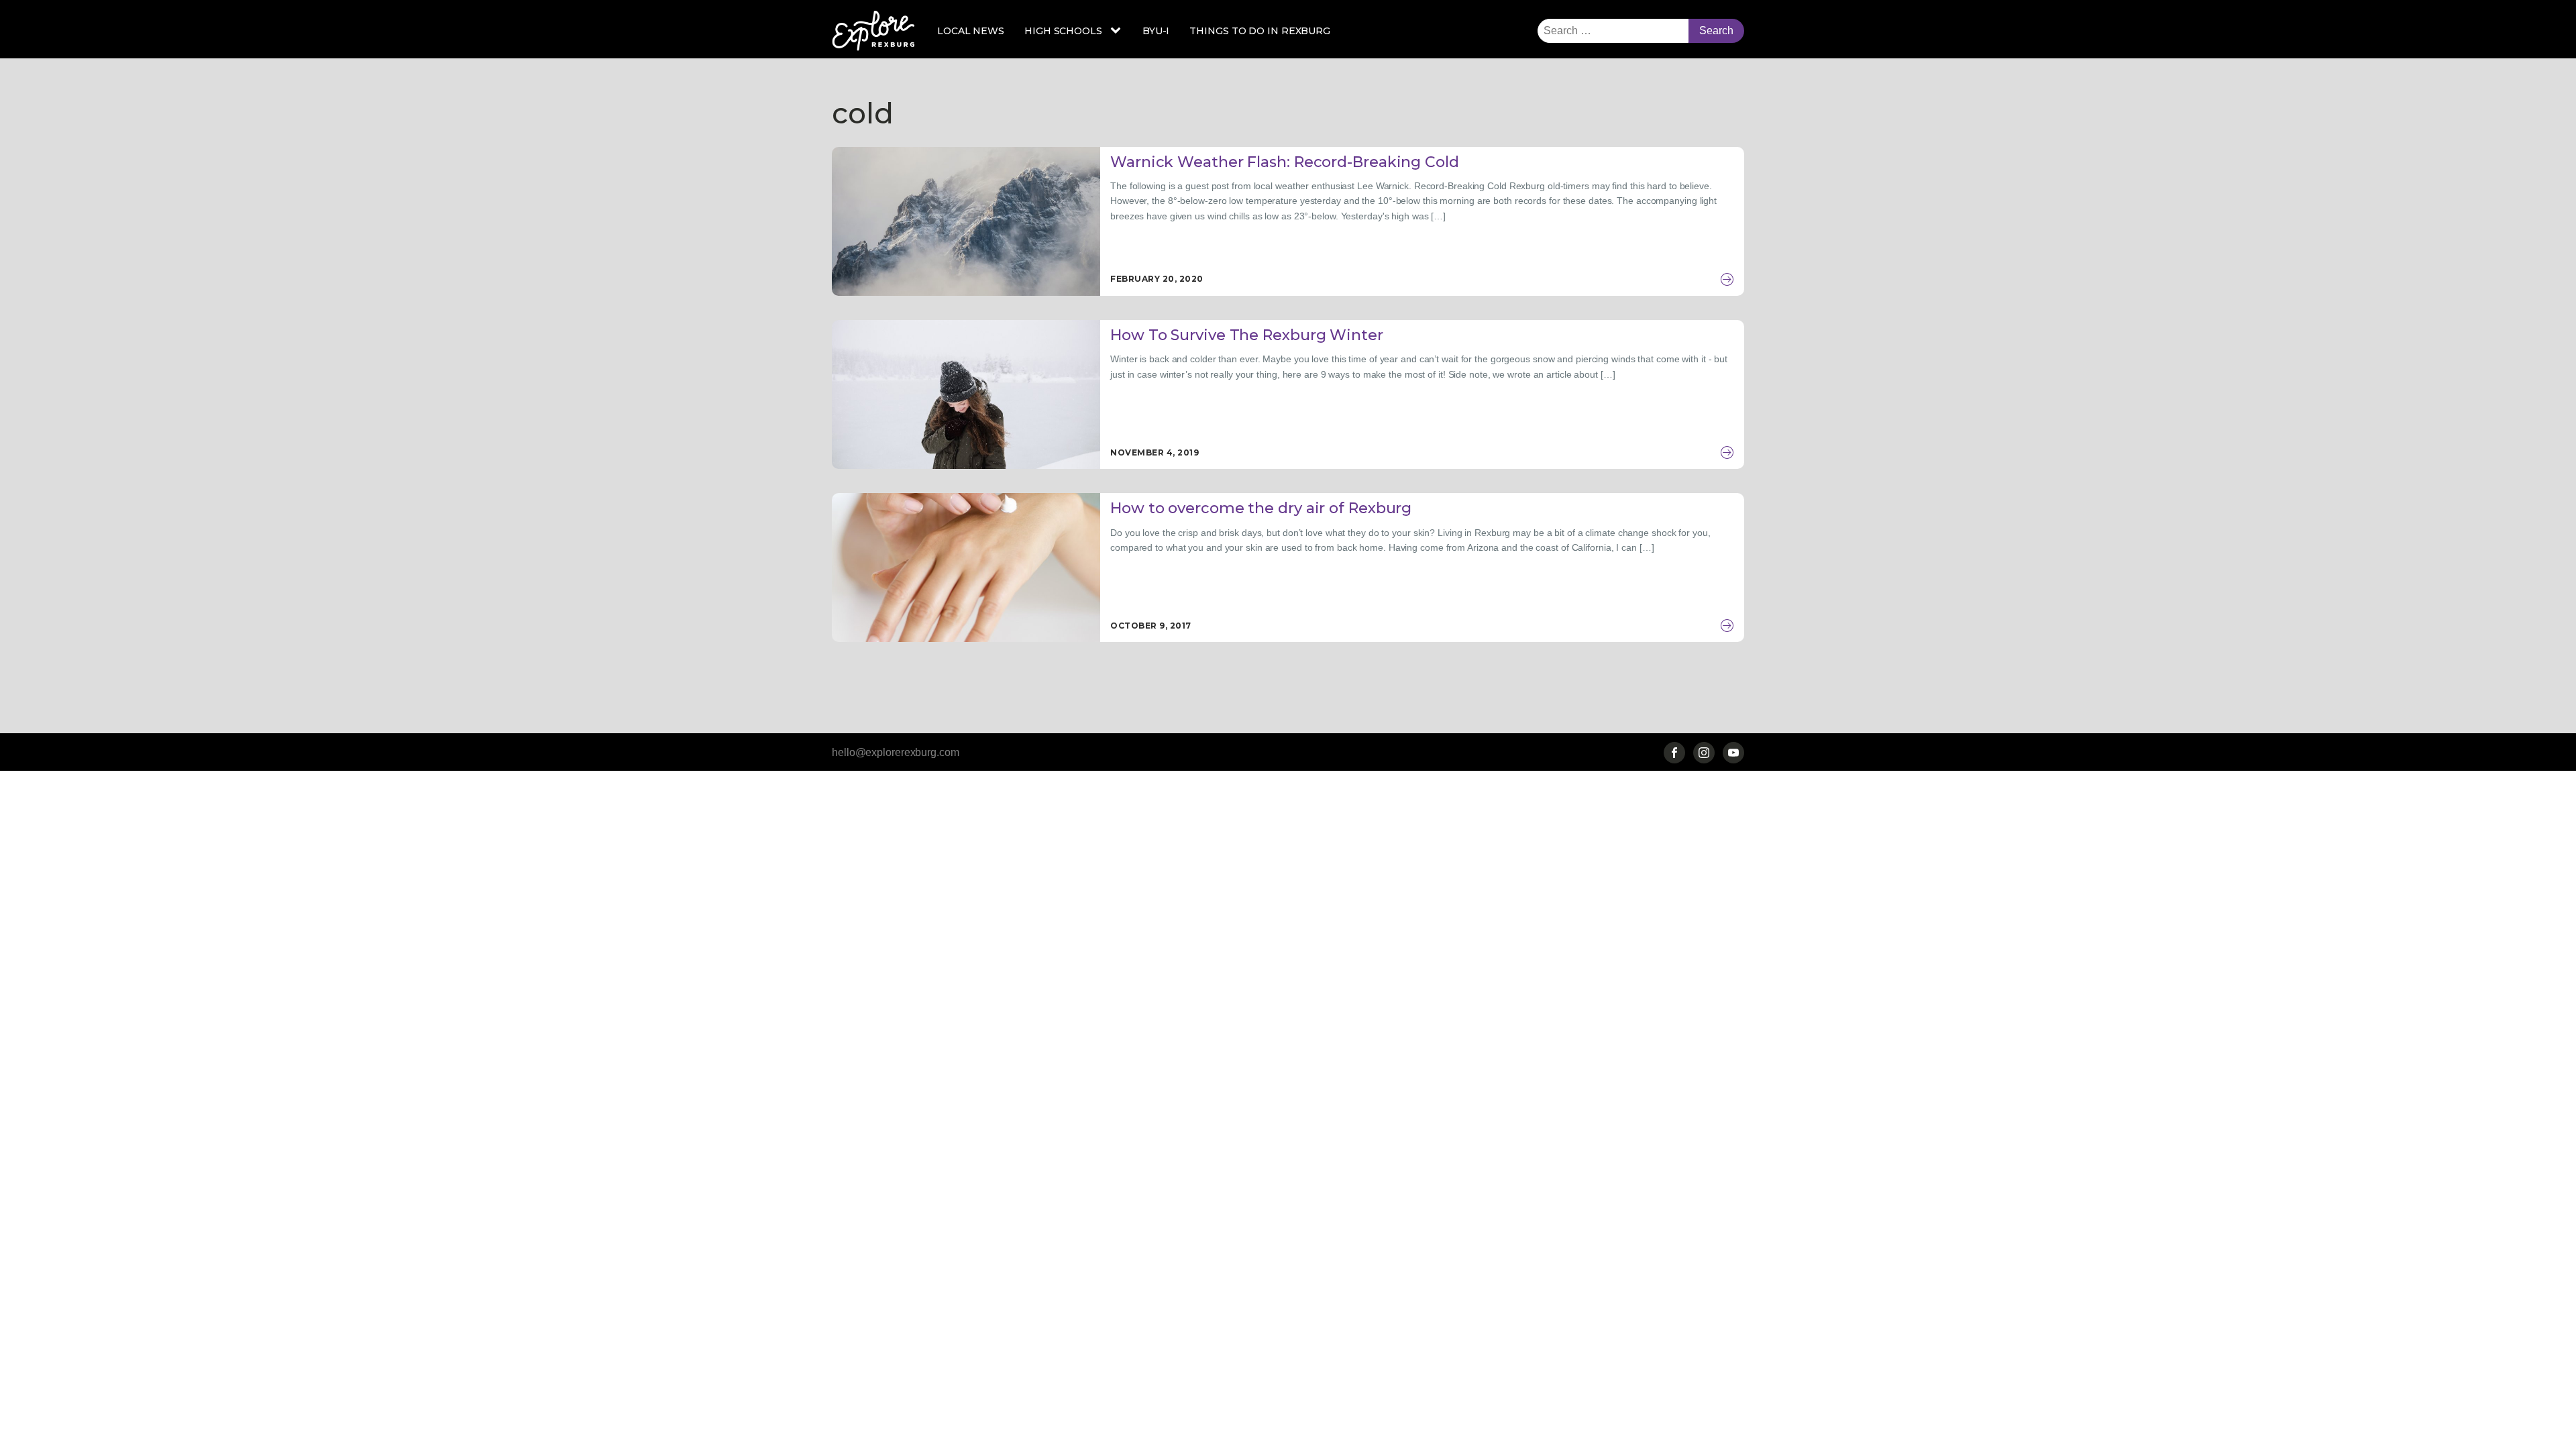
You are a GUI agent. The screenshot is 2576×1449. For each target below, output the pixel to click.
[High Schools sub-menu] (1118, 31)
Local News (971, 31)
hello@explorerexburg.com (896, 752)
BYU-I (1156, 31)
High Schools (1063, 31)
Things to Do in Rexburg (1260, 31)
